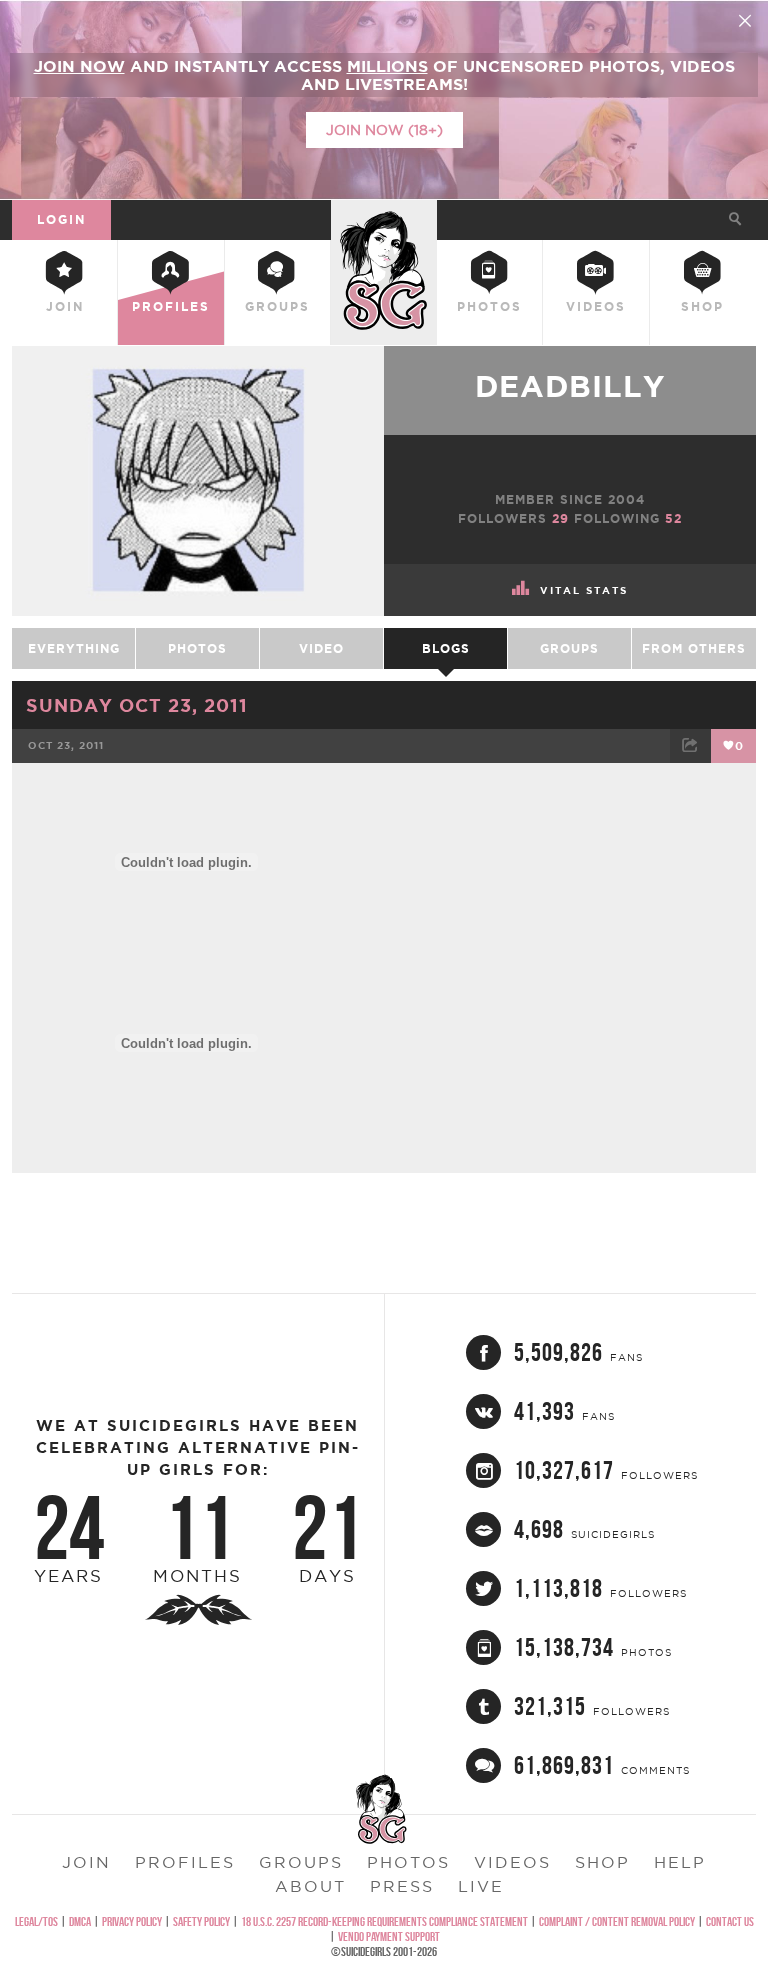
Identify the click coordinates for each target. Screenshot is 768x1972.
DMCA (80, 1921)
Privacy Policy (132, 1921)
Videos (596, 306)
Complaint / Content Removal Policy (617, 1921)
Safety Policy (201, 1921)
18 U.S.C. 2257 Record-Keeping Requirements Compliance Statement (384, 1921)
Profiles (171, 306)
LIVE (481, 1886)
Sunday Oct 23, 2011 (137, 705)
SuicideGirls (384, 216)
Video (321, 648)
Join (65, 306)
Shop (702, 306)
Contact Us (730, 1921)
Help (680, 1862)
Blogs (446, 648)
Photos (489, 306)
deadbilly (570, 386)
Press (402, 1886)
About (310, 1886)
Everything (74, 648)
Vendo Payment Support (389, 1936)
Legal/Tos (36, 1921)
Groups (277, 306)
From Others (694, 648)
